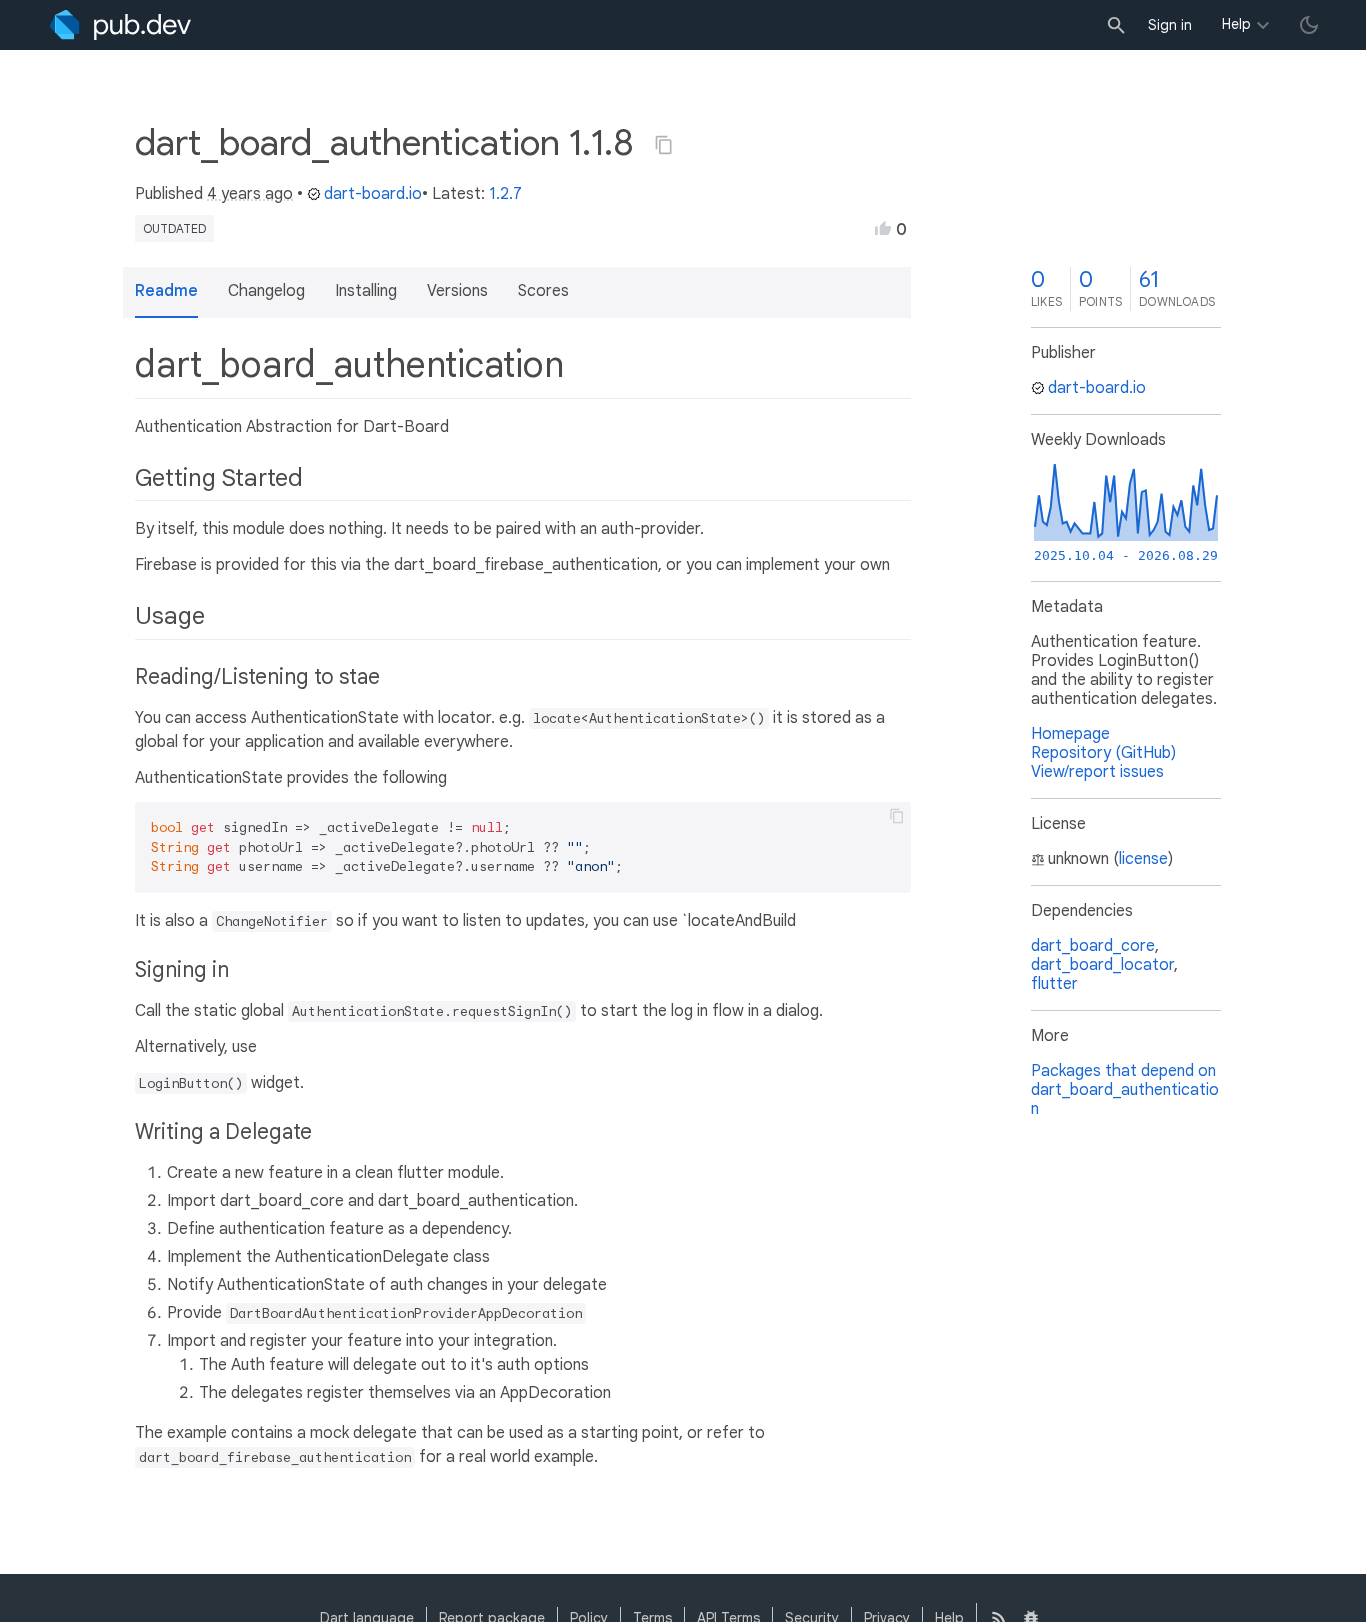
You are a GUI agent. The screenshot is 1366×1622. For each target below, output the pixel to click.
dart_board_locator (1102, 965)
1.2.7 (505, 194)
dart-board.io (373, 194)
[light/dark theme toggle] (1309, 25)
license (1143, 859)
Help (1236, 24)
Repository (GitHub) (1103, 753)
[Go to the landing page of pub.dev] (120, 25)
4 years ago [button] (250, 194)
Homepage (1070, 734)
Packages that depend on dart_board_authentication (1125, 1090)
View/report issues (1097, 772)
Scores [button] (543, 291)
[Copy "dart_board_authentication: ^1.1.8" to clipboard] (664, 145)
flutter (1054, 984)
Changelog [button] (266, 291)
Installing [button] (366, 291)
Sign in (1170, 25)
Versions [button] (457, 291)
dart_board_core (1093, 946)
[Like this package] (883, 228)
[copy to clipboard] (897, 816)
